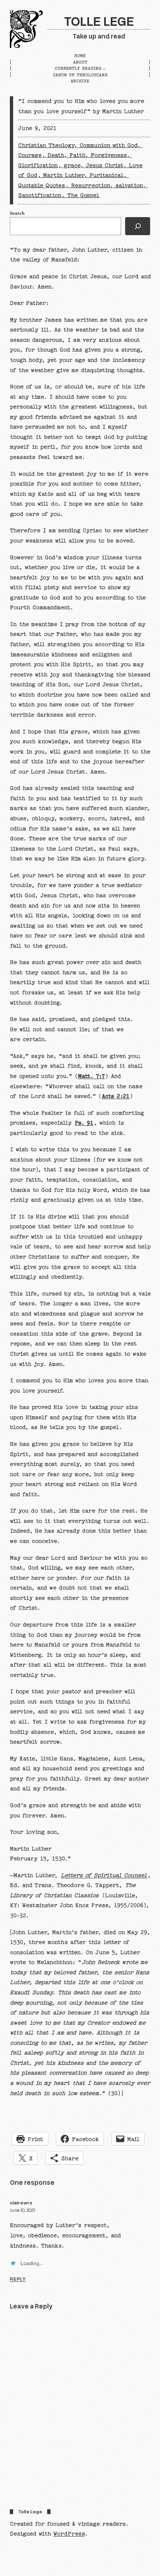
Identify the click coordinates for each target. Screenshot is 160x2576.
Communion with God (108, 145)
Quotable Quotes (42, 186)
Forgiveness (109, 155)
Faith (77, 155)
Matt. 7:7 (91, 1076)
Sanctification (40, 195)
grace (72, 166)
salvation (129, 186)
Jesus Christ (104, 166)
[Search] (138, 226)
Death (56, 155)
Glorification (38, 166)
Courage (30, 155)
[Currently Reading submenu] (104, 69)
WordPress (69, 2534)
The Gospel (83, 195)
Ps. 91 (84, 1123)
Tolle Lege (99, 20)
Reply (18, 2279)
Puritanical (106, 175)
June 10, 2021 (23, 2210)
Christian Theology (46, 145)
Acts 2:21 (116, 1096)
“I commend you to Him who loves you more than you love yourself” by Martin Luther (81, 106)
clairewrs (21, 2203)
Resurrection (90, 186)
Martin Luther (63, 175)
